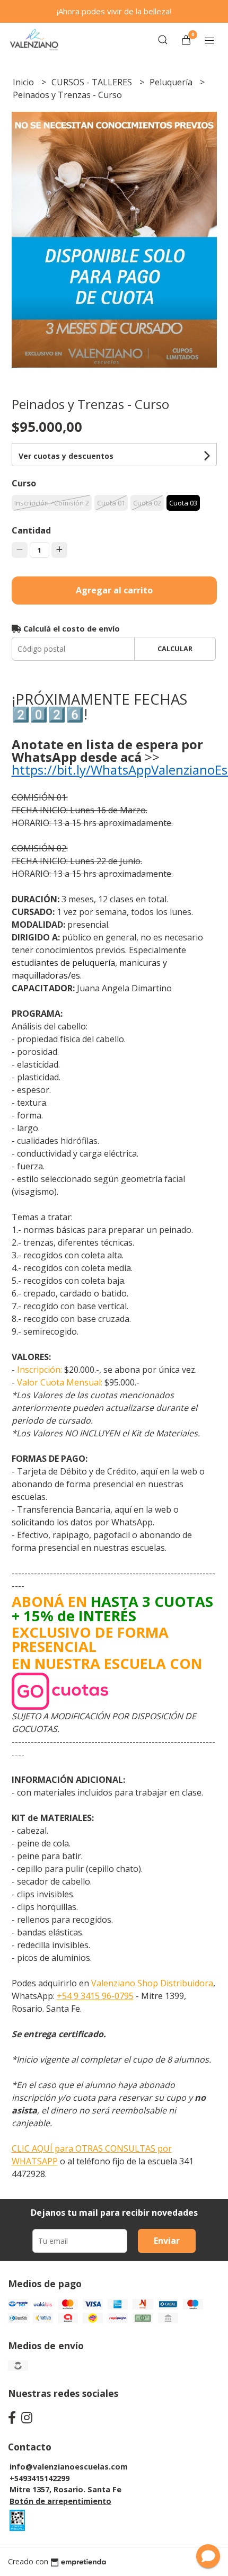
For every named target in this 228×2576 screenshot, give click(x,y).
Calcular (175, 649)
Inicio (24, 82)
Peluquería (172, 82)
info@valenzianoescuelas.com (69, 2467)
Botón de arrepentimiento (60, 2501)
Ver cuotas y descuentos (66, 456)
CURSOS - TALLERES (93, 82)
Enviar (167, 2241)
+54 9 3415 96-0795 (95, 1996)
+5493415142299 (40, 2478)
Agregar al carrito (114, 590)
